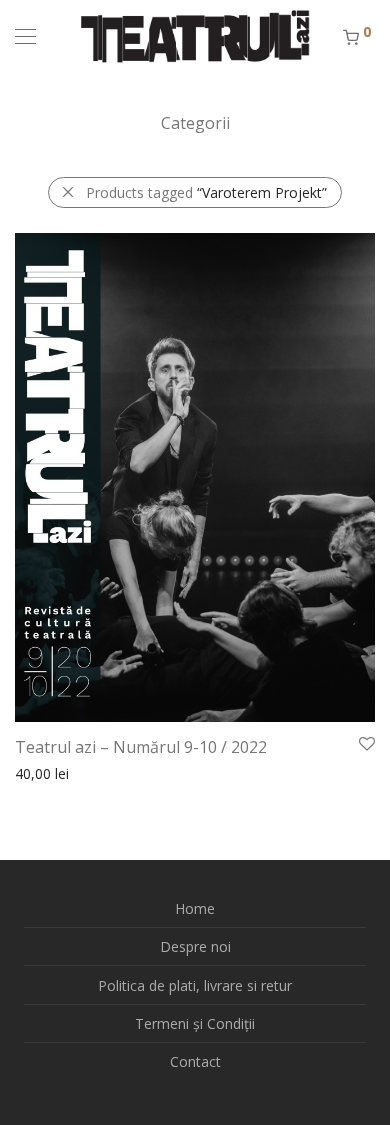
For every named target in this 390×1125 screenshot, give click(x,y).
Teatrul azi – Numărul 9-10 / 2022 (141, 747)
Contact (195, 1061)
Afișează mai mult (63, 772)
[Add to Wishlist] (365, 744)
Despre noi (195, 946)
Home (195, 908)
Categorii (195, 123)
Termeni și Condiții (195, 1023)
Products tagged (206, 192)
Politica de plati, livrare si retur (195, 985)
